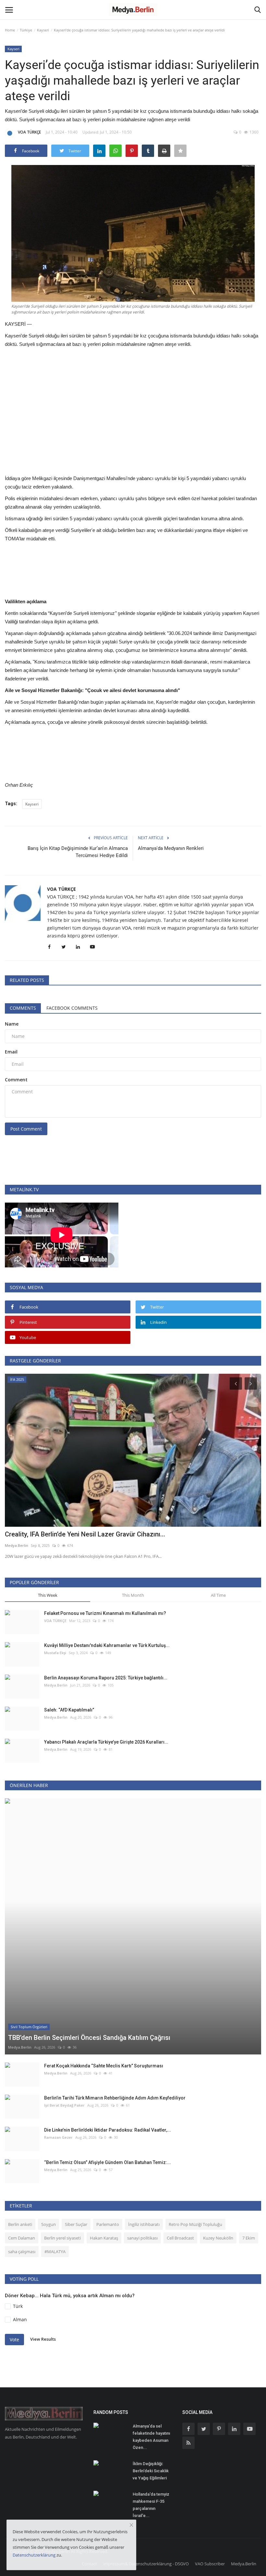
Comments (23, 1008)
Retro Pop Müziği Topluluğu (195, 2224)
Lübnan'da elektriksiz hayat (44, 1534)
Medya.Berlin (56, 1685)
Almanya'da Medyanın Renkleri (171, 848)
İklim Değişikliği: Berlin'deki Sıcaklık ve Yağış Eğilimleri (151, 2471)
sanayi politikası (142, 2238)
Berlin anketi (20, 2224)
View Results (43, 2339)
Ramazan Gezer (58, 2137)
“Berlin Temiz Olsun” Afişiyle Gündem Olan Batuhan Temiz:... (108, 2162)
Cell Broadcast (180, 2238)
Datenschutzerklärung (34, 2555)
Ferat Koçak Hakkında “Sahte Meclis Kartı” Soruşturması (104, 2066)
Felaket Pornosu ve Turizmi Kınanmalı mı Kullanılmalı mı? (105, 1613)
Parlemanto (108, 2224)
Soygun (48, 2224)
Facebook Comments (72, 1008)
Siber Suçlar (76, 2224)
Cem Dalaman (22, 2238)
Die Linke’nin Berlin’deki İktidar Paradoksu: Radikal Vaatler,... (108, 2130)
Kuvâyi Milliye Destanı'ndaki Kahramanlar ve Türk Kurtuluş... (107, 1645)
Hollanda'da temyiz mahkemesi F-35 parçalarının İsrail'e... (151, 2505)
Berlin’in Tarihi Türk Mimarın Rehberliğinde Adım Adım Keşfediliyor (115, 2098)
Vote (14, 2340)
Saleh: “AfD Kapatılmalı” (69, 1710)
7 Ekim (249, 2238)
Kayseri (43, 30)
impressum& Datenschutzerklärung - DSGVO (146, 2564)
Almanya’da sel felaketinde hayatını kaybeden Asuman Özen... (151, 2437)
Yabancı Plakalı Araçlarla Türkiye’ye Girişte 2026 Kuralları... (106, 1742)
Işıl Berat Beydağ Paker (64, 2105)
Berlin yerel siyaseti (62, 2238)
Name (12, 1024)
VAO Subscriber (210, 2564)
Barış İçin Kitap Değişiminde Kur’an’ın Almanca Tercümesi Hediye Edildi (78, 852)
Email (11, 1052)
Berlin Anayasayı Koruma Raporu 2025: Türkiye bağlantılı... (106, 1678)
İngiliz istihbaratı (144, 2224)
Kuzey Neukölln (218, 2238)
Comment (16, 1080)
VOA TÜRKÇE (29, 132)
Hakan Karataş (104, 2238)
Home (10, 30)
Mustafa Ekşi (55, 1653)
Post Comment (26, 1129)
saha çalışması (22, 2252)
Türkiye (26, 30)
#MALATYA (55, 2252)
